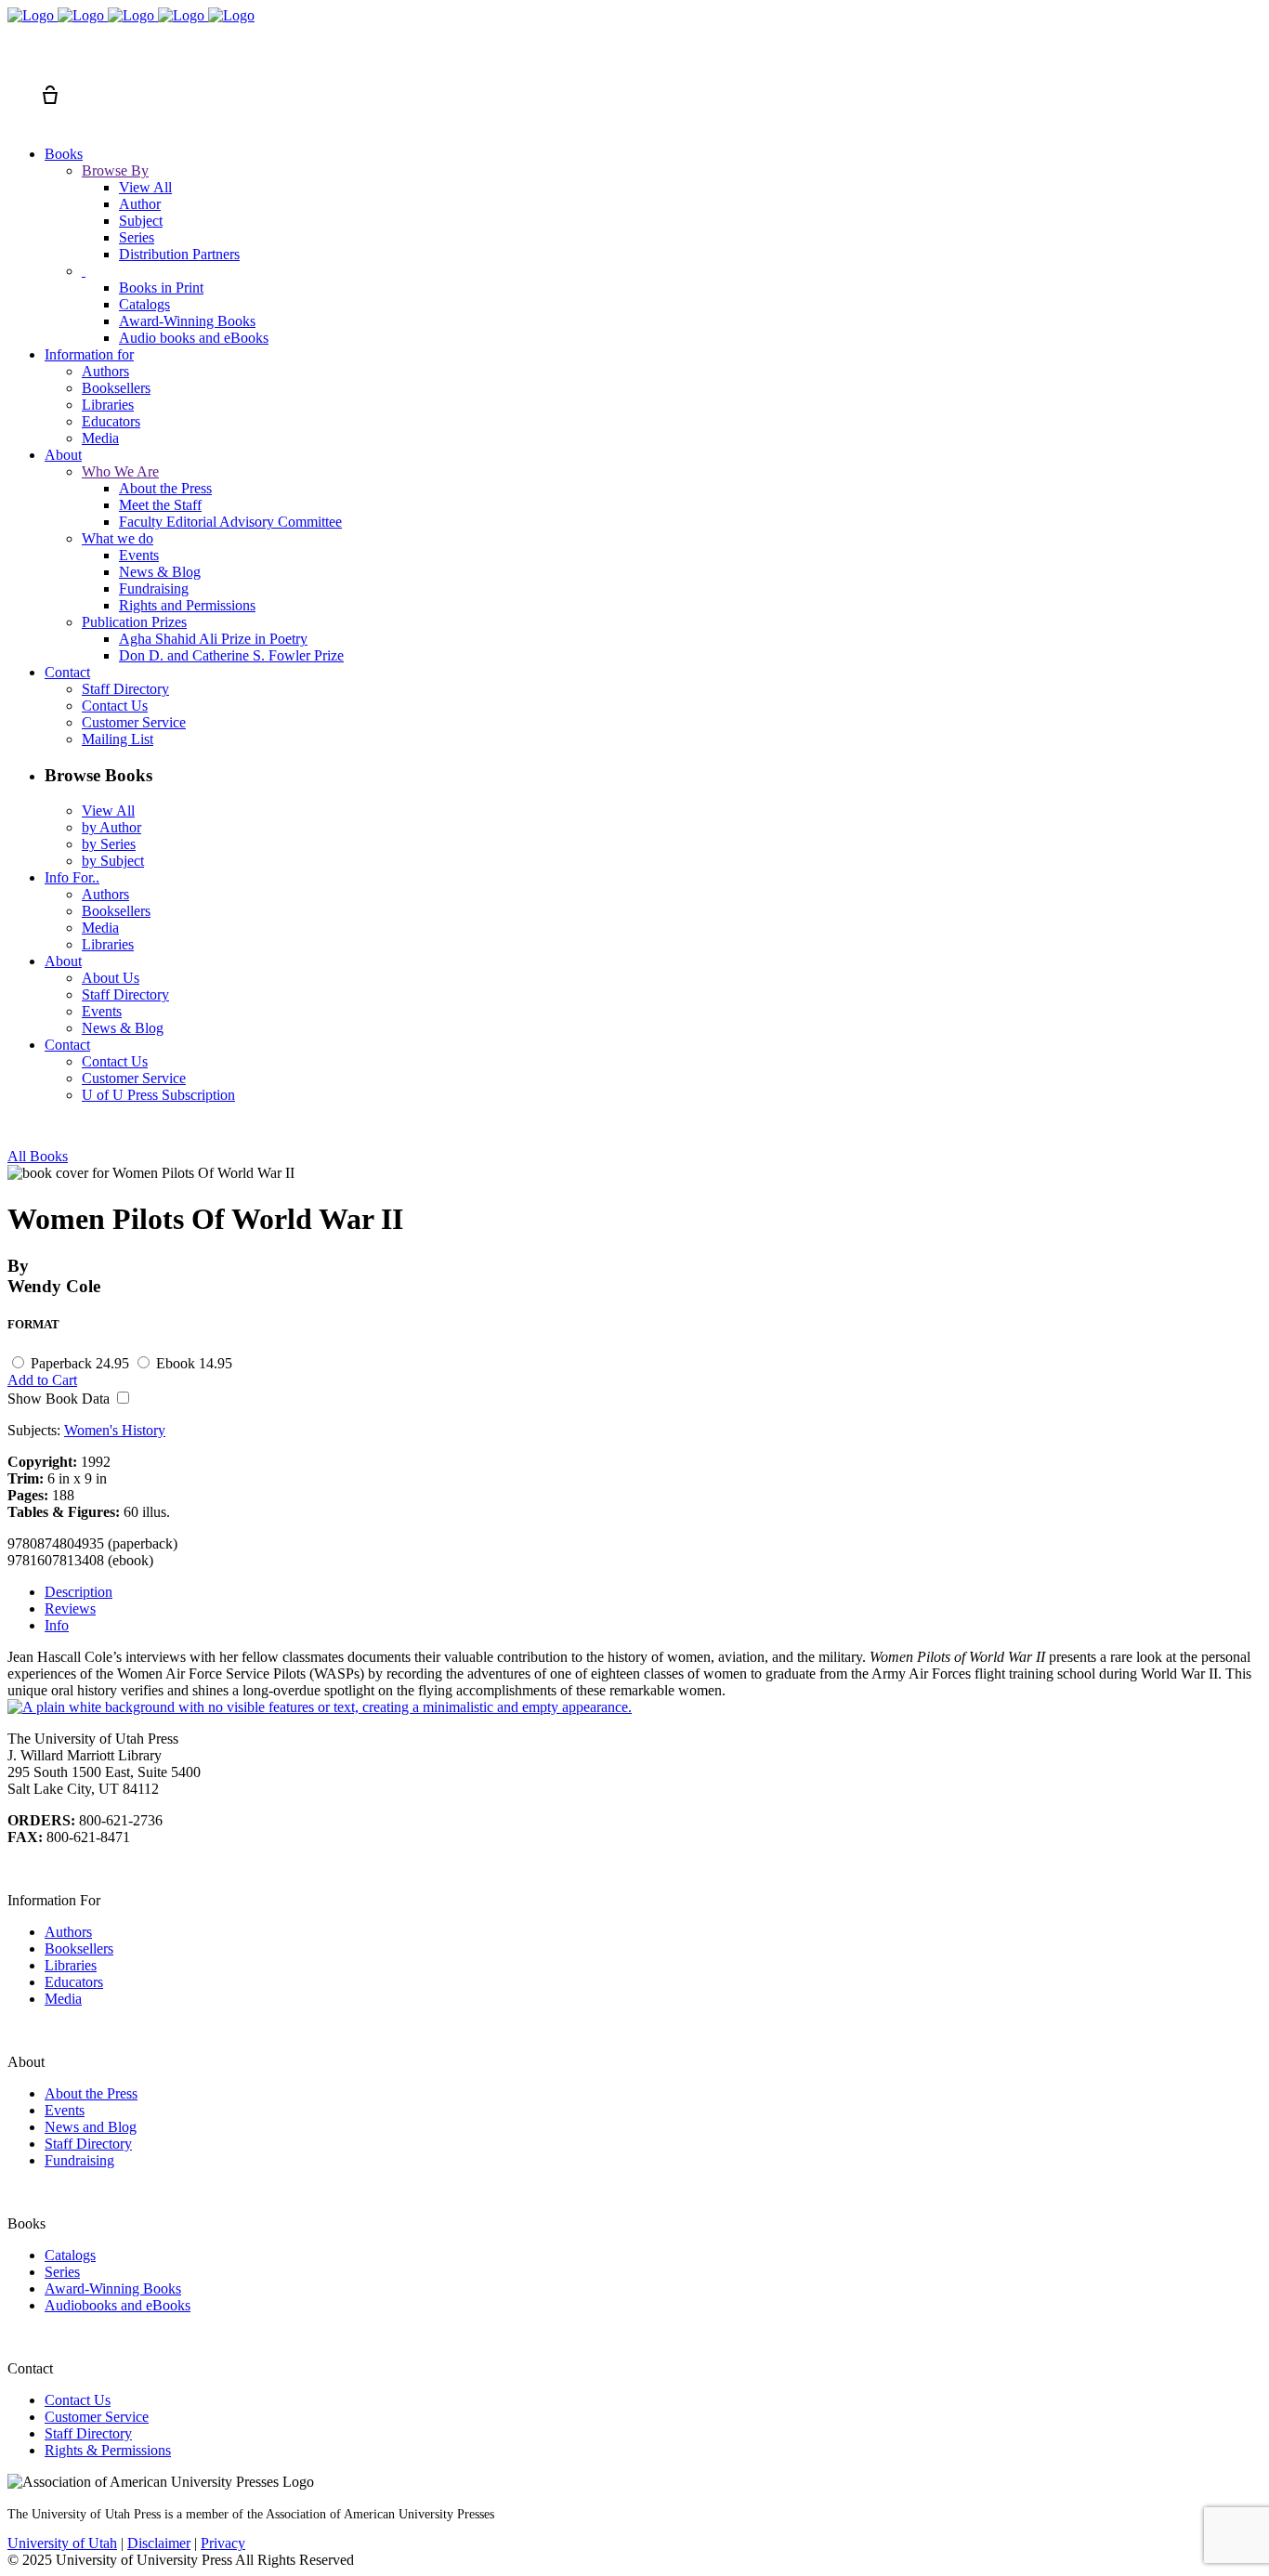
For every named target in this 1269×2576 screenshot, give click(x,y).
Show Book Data (60, 1399)
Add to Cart (42, 1380)
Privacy (223, 2543)
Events (65, 2110)
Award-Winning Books (113, 2288)
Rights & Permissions (108, 2450)
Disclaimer (159, 2543)
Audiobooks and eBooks (118, 2305)
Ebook (194, 1363)
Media (63, 1999)
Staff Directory (88, 2144)
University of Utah (62, 2543)
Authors (68, 1932)
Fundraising (79, 2160)
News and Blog (91, 2127)
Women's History (115, 1430)
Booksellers (79, 1948)
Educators (74, 1982)
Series (62, 2272)
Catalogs (70, 2255)
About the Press (91, 2093)
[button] (17, 61)
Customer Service (97, 2417)
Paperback (80, 1363)
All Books (38, 1156)
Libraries (71, 1965)
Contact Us (78, 2400)
